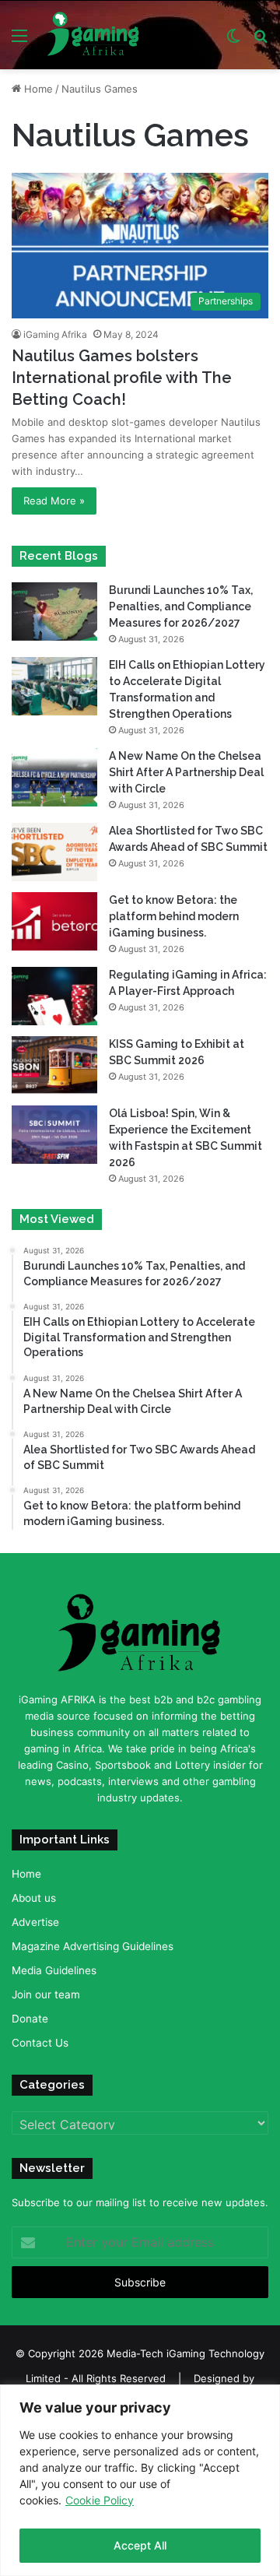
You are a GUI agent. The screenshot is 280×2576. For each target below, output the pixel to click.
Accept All (140, 2545)
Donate (30, 2019)
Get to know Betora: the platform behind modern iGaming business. (174, 916)
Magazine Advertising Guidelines (93, 1946)
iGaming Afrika (55, 334)
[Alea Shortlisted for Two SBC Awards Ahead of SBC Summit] (54, 852)
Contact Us (40, 2043)
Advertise (35, 1922)
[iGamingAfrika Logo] (94, 35)
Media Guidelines (54, 1970)
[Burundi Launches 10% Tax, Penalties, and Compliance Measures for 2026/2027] (54, 611)
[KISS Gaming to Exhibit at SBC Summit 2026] (54, 1065)
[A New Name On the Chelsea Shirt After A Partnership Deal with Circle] (54, 777)
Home (37, 89)
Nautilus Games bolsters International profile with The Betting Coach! (122, 378)
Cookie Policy (100, 2500)
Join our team (46, 1994)
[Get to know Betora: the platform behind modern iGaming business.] (54, 921)
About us (34, 1898)
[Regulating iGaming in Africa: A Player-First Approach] (54, 996)
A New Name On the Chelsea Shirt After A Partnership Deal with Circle (186, 772)
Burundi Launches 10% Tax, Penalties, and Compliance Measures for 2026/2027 (181, 606)
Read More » (54, 501)
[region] (140, 2480)
